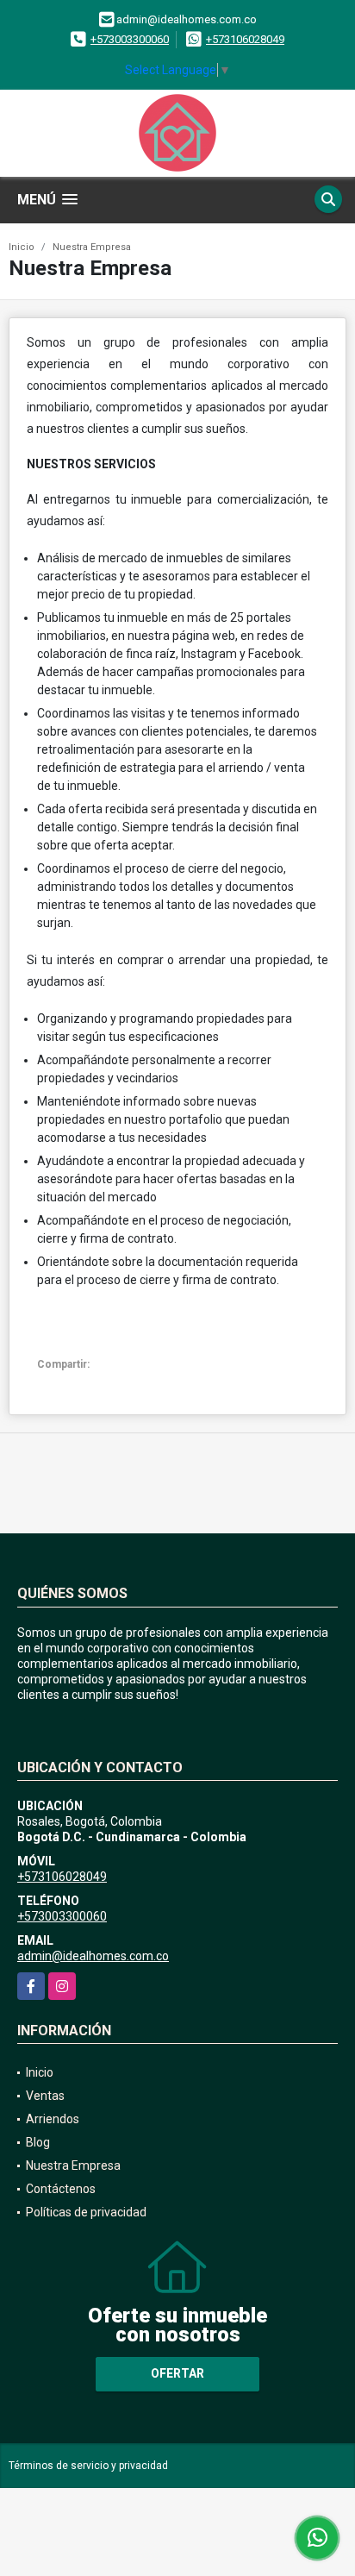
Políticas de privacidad (86, 2212)
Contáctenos (61, 2189)
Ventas (45, 2096)
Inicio (22, 247)
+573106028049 (245, 39)
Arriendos (53, 2119)
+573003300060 (130, 39)
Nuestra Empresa (92, 247)
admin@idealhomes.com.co (93, 1956)
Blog (38, 2142)
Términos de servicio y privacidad (88, 2466)
